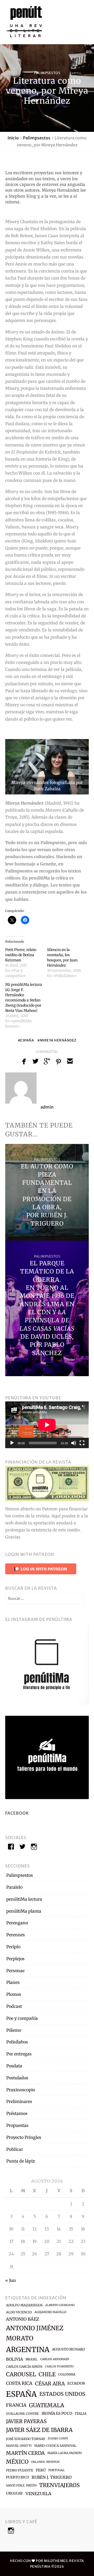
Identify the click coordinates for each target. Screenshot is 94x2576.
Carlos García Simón (24, 2367)
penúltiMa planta (24, 1911)
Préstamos (17, 2113)
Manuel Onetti (19, 2446)
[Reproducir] (12, 1443)
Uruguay (14, 2493)
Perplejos (15, 1959)
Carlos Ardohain (55, 2359)
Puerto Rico (17, 2477)
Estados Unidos (62, 2394)
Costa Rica (19, 2383)
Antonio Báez (23, 2319)
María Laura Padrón (64, 2453)
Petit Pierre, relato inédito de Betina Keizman (21, 955)
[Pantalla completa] (82, 1443)
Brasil (32, 2359)
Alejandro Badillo (50, 2312)
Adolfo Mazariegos (24, 2305)
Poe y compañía (22, 2018)
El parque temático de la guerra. (47, 1271)
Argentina (28, 2350)
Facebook (17, 1813)
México (17, 2462)
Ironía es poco (57, 2413)
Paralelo (14, 1887)
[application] (47, 1425)
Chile (47, 2374)
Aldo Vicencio (19, 2312)
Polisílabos (17, 2042)
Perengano (17, 1923)
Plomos (14, 1994)
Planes (13, 1982)
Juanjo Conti (58, 2439)
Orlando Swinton (45, 2462)
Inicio (13, 138)
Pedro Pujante (20, 2470)
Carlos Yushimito (59, 2367)
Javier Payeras (26, 2421)
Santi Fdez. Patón (21, 2485)
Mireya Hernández (58, 1040)
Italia (81, 2414)
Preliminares (19, 2101)
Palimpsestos (47, 73)
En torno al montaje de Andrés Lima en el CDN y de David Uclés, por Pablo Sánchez (47, 1320)
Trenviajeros (59, 2485)
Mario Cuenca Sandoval (55, 2446)
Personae (15, 1971)
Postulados (17, 2078)
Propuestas (17, 2125)
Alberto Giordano (60, 2305)
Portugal (56, 2470)
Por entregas (19, 2054)
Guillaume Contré (22, 2414)
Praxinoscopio (21, 2090)
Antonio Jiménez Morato (35, 2333)
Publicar (15, 2149)
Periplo (13, 1947)
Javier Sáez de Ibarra (39, 2430)
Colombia (67, 2374)
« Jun (11, 2280)
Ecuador (76, 2383)
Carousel (21, 2374)
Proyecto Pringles (24, 2137)
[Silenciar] (74, 1443)
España (27, 1040)
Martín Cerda (25, 2453)
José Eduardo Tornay (26, 2439)
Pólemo (14, 2030)
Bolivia (14, 2359)
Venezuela (38, 2494)
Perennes (16, 1935)
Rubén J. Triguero (52, 2477)
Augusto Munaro (68, 2349)
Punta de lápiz (21, 2161)
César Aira (50, 2384)
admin (47, 1107)
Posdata (14, 2066)
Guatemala (47, 2405)
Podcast (14, 2006)
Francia (16, 2405)
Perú (41, 2470)
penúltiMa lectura (24, 1899)
